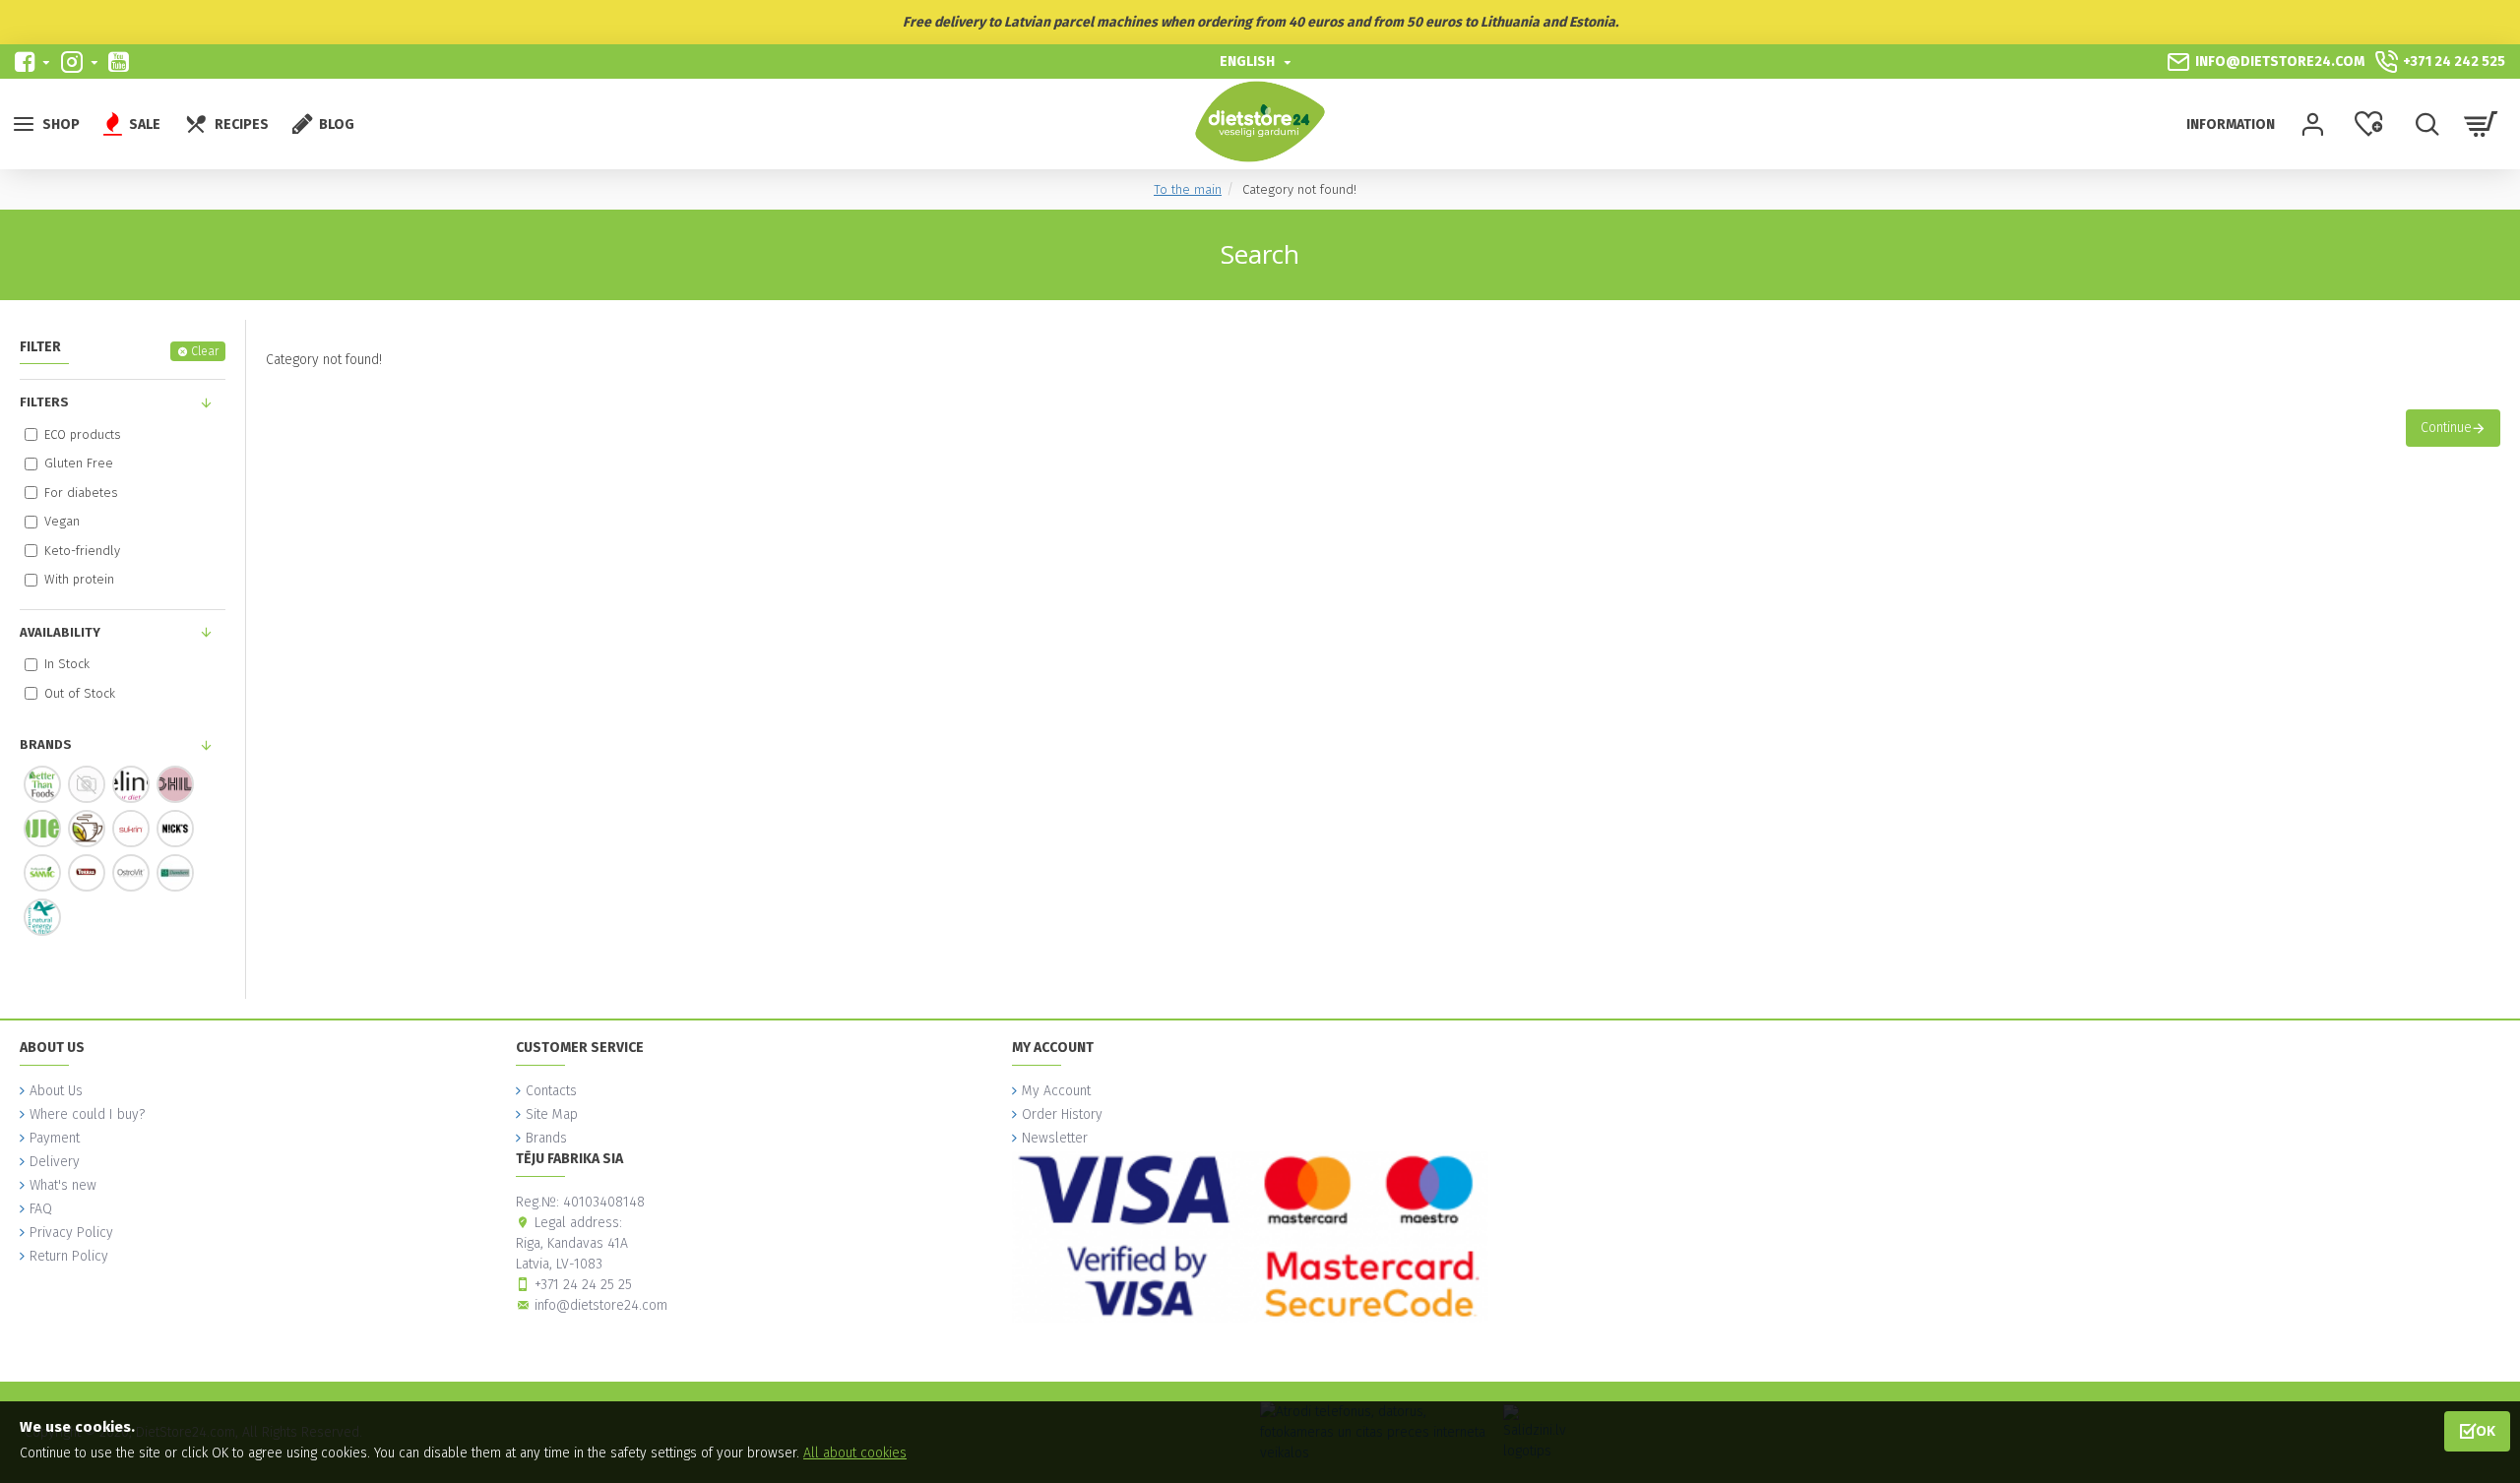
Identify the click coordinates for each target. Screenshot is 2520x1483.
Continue (2446, 428)
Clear (205, 351)
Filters (44, 402)
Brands (46, 744)
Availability (60, 632)
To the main (1188, 189)
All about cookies (855, 1453)
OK (2486, 1430)
